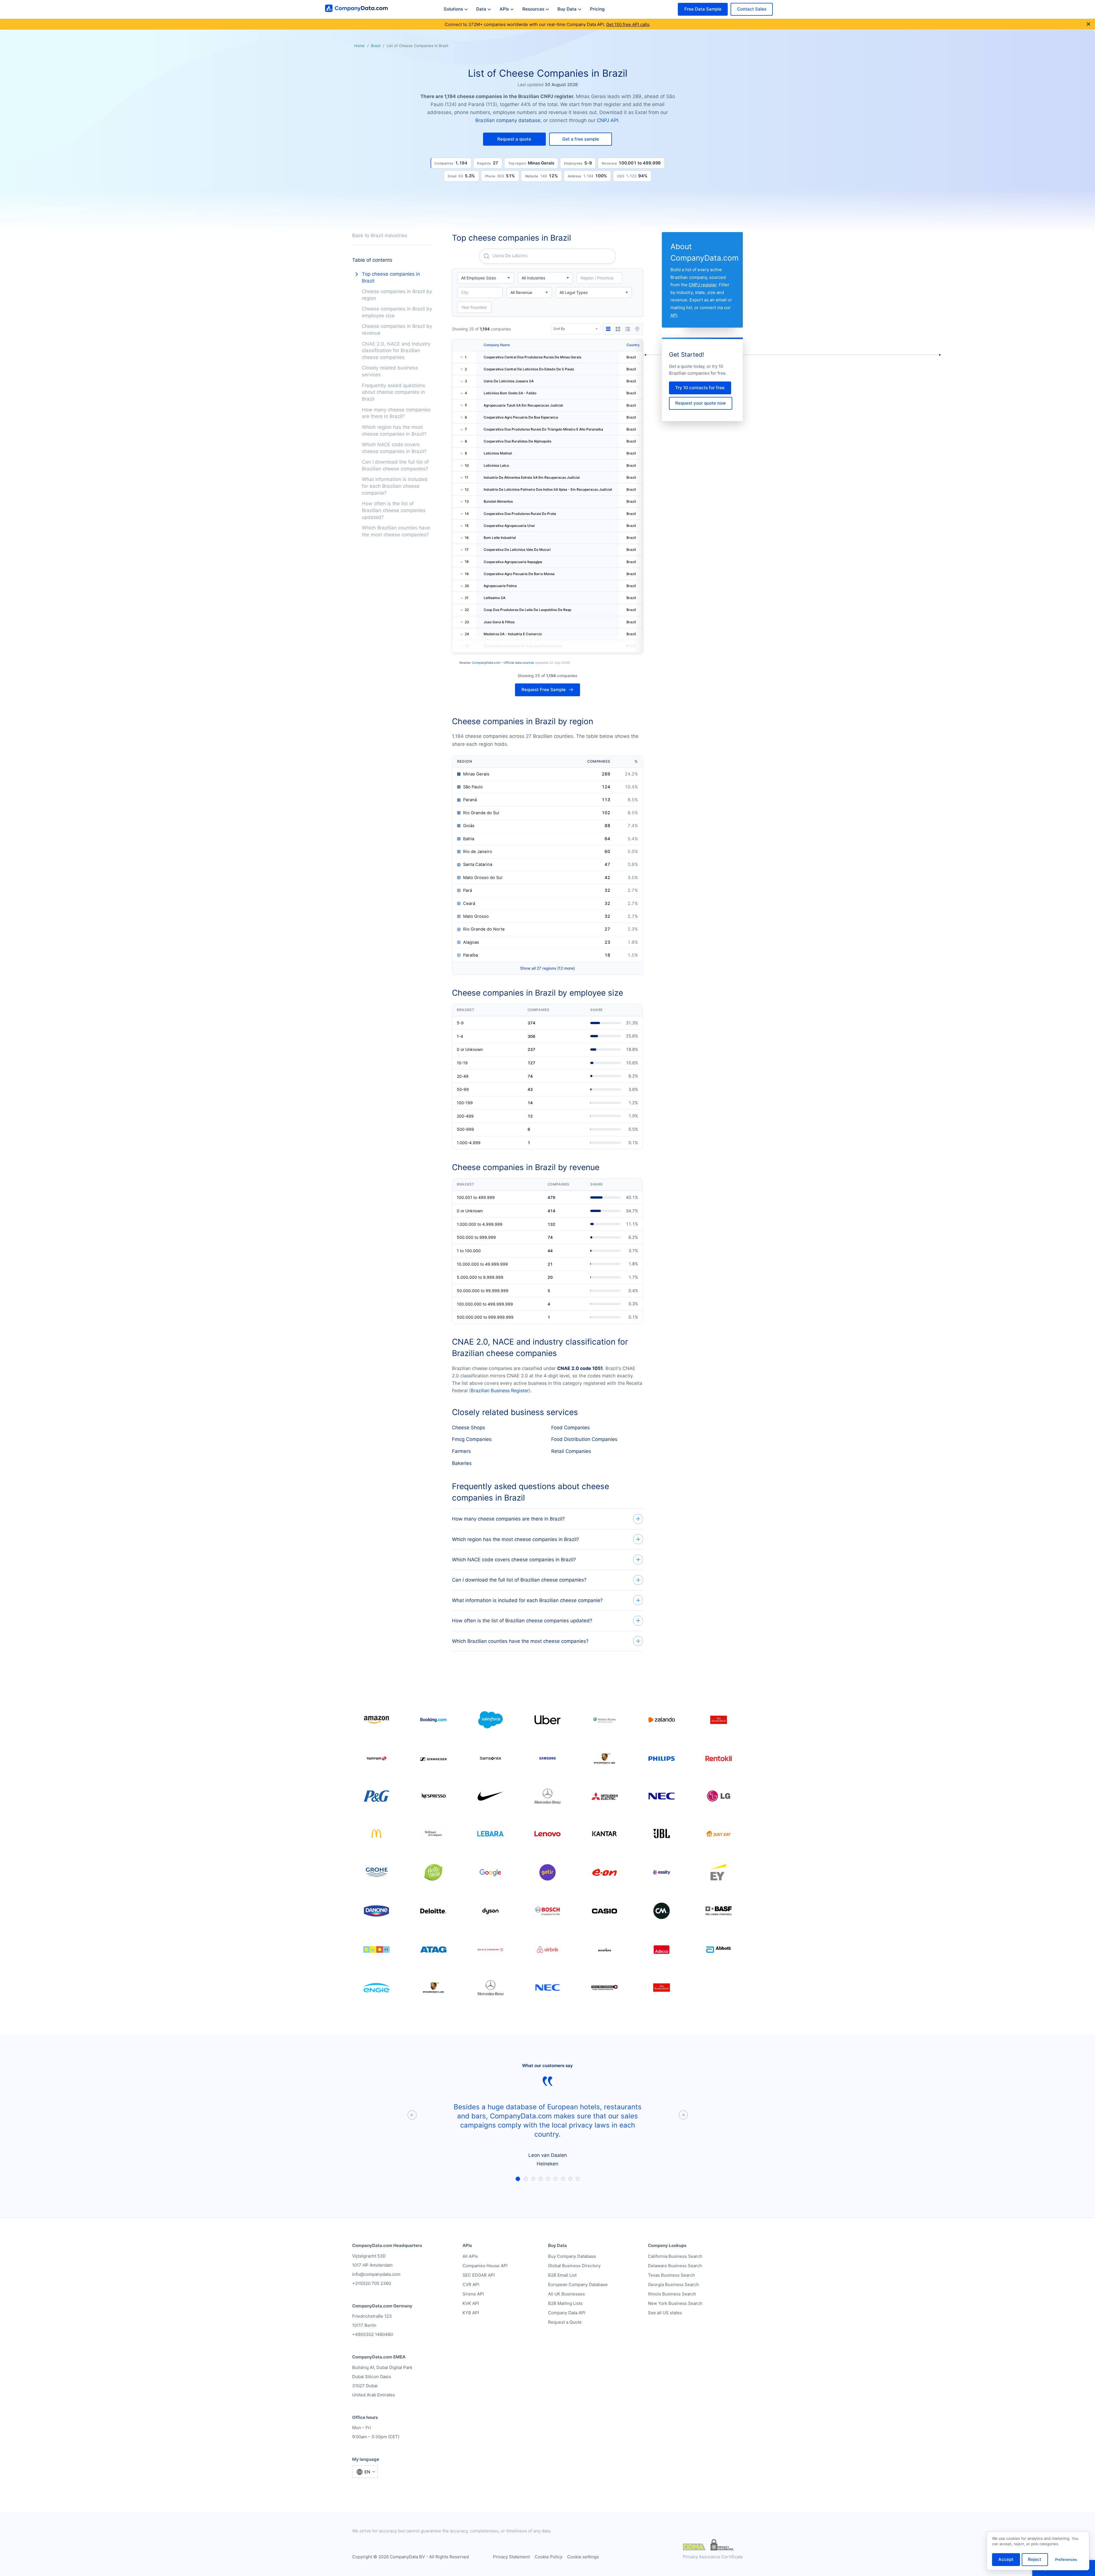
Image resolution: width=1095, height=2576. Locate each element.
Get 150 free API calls (628, 24)
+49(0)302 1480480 (373, 2334)
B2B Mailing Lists (565, 2303)
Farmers (461, 1451)
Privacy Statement (511, 2557)
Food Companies (570, 1428)
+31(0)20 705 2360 (372, 2283)
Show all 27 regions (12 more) (547, 968)
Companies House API (485, 2266)
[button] (514, 139)
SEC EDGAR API (479, 2275)
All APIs (470, 2256)
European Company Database (578, 2284)
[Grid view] (618, 329)
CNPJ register (703, 285)
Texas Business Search (671, 2275)
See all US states (665, 2313)
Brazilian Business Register (500, 1390)
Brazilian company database (508, 120)
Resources (533, 9)
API (674, 315)
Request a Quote (565, 2322)
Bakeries (462, 1463)
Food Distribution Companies (584, 1439)
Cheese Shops (469, 1428)
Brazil (376, 46)
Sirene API (473, 2294)
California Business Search (675, 2256)
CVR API (471, 2284)
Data (481, 9)
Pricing (597, 9)
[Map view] (637, 329)
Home (359, 46)
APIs (504, 9)
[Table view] (608, 329)
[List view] (628, 329)
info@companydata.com (376, 2274)
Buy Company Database (572, 2256)
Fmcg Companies (472, 1439)
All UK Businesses (566, 2294)
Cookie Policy (548, 2557)
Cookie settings (583, 2557)
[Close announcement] (1088, 24)
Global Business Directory (574, 2266)
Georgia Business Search (673, 2284)
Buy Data (567, 9)
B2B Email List (562, 2275)
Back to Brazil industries (380, 236)
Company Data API (567, 2313)
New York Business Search (675, 2303)
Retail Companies (571, 1451)
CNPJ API (608, 120)
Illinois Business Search (672, 2294)
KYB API (471, 2313)
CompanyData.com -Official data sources (503, 663)
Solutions (453, 9)
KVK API (471, 2303)
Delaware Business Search (675, 2266)
